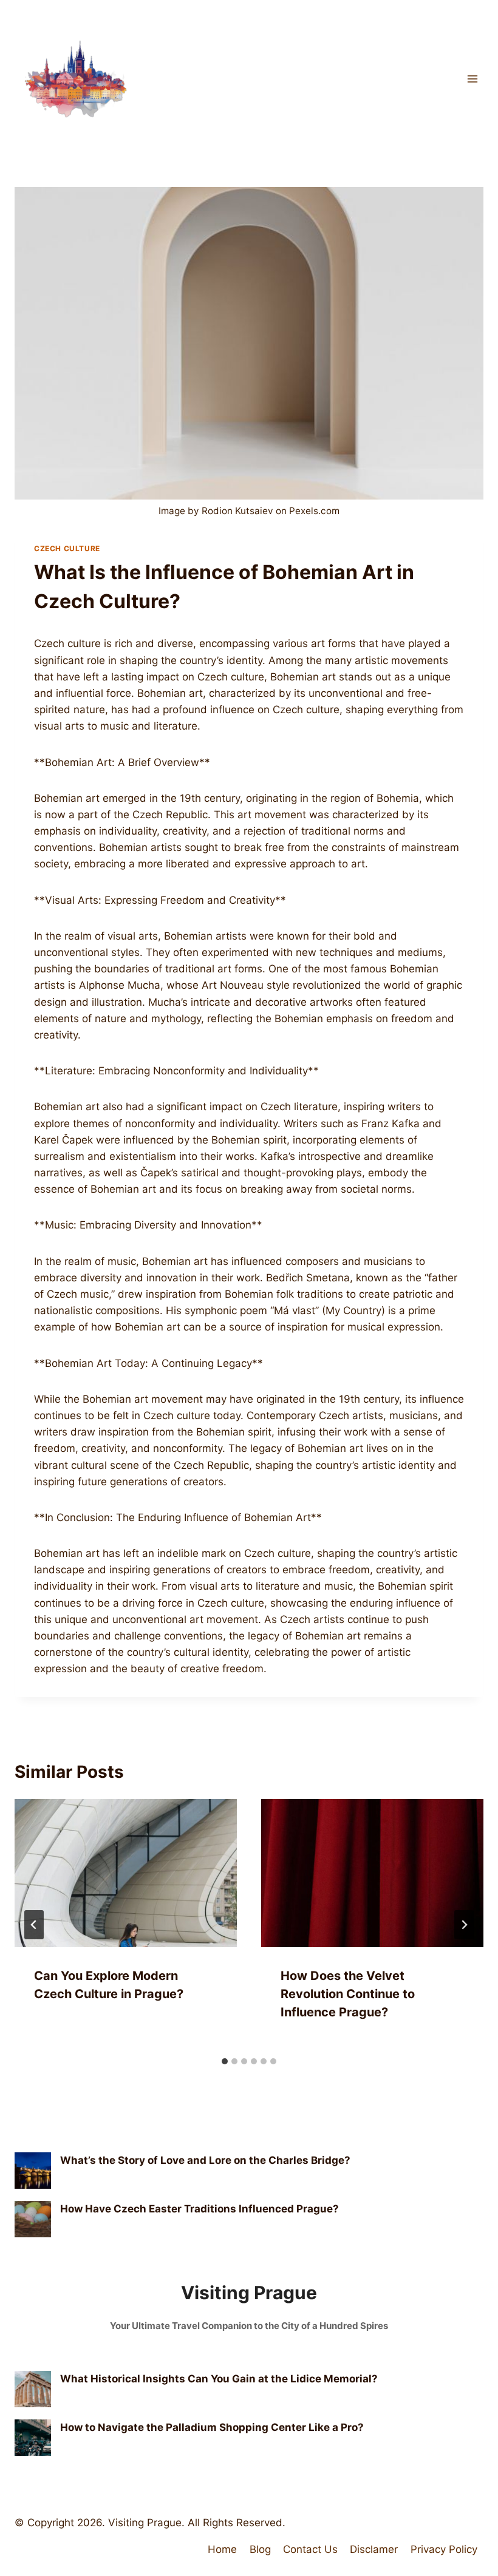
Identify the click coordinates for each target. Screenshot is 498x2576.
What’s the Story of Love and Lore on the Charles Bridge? (205, 2160)
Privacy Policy (444, 2549)
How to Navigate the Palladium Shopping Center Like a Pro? (212, 2427)
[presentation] (126, 1873)
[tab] (225, 2061)
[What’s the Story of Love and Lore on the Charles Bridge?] (33, 2171)
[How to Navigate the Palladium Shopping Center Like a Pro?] (33, 2438)
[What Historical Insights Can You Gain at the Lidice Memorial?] (33, 2389)
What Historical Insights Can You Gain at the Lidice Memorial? (219, 2379)
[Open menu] (472, 79)
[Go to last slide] (34, 1925)
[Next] (464, 1925)
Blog (260, 2549)
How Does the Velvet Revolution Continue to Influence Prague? (348, 1994)
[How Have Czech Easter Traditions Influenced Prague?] (33, 2219)
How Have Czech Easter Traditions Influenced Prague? (200, 2209)
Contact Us (310, 2549)
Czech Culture (67, 548)
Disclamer (374, 2549)
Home (222, 2549)
